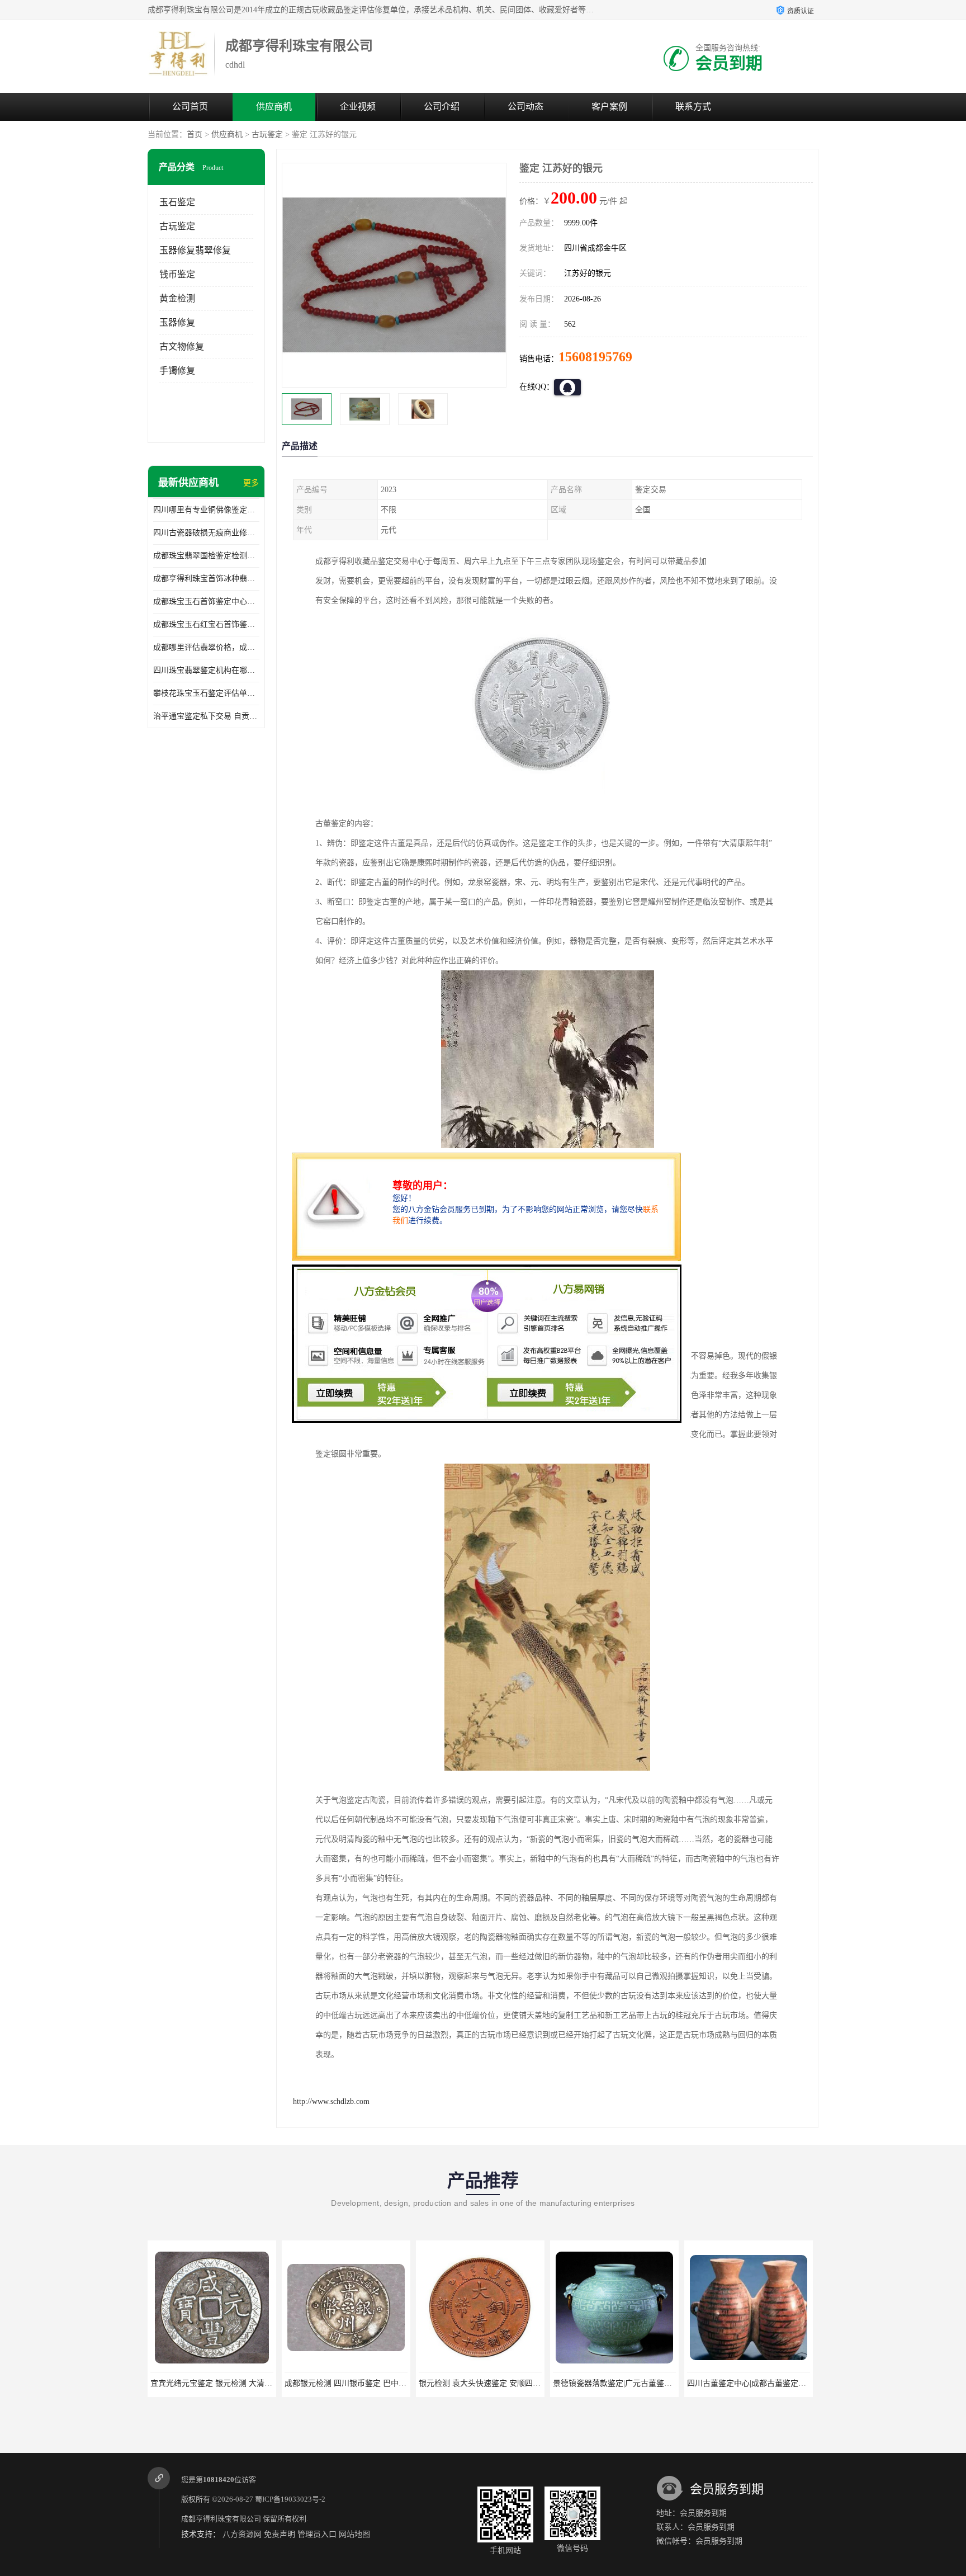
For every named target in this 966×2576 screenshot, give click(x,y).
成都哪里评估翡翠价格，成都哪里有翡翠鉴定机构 (206, 647)
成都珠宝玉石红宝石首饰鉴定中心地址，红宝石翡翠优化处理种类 (206, 624)
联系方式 (693, 107)
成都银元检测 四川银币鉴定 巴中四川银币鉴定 (231, 2383)
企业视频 (358, 107)
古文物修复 (182, 346)
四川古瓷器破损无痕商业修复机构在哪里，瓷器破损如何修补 (206, 533)
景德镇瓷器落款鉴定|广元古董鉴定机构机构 (494, 2383)
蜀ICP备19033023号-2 (290, 2499)
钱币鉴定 (177, 274)
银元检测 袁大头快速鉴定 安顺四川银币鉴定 (361, 2383)
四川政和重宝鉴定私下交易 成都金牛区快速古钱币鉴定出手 (790, 2383)
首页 (195, 135)
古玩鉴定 (267, 135)
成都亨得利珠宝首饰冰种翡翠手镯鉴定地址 (206, 579)
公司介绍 (442, 107)
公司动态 (525, 107)
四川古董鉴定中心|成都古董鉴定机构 (616, 2383)
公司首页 (190, 107)
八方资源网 (242, 2534)
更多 (251, 483)
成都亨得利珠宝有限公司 (221, 2519)
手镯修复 (177, 371)
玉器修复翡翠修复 (195, 250)
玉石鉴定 (177, 202)
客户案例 (609, 107)
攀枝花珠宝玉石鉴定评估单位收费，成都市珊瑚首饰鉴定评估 (206, 693)
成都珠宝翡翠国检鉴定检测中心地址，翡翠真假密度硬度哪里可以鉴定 (206, 556)
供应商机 (274, 107)
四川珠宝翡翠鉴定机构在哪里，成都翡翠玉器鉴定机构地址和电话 (206, 670)
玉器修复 (177, 322)
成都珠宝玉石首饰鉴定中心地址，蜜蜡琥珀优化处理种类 (206, 601)
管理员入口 (317, 2534)
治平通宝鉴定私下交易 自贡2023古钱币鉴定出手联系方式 (206, 716)
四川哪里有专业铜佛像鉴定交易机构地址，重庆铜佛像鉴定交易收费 (206, 510)
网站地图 (354, 2534)
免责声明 (280, 2534)
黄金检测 (177, 298)
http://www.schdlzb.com (331, 2101)
